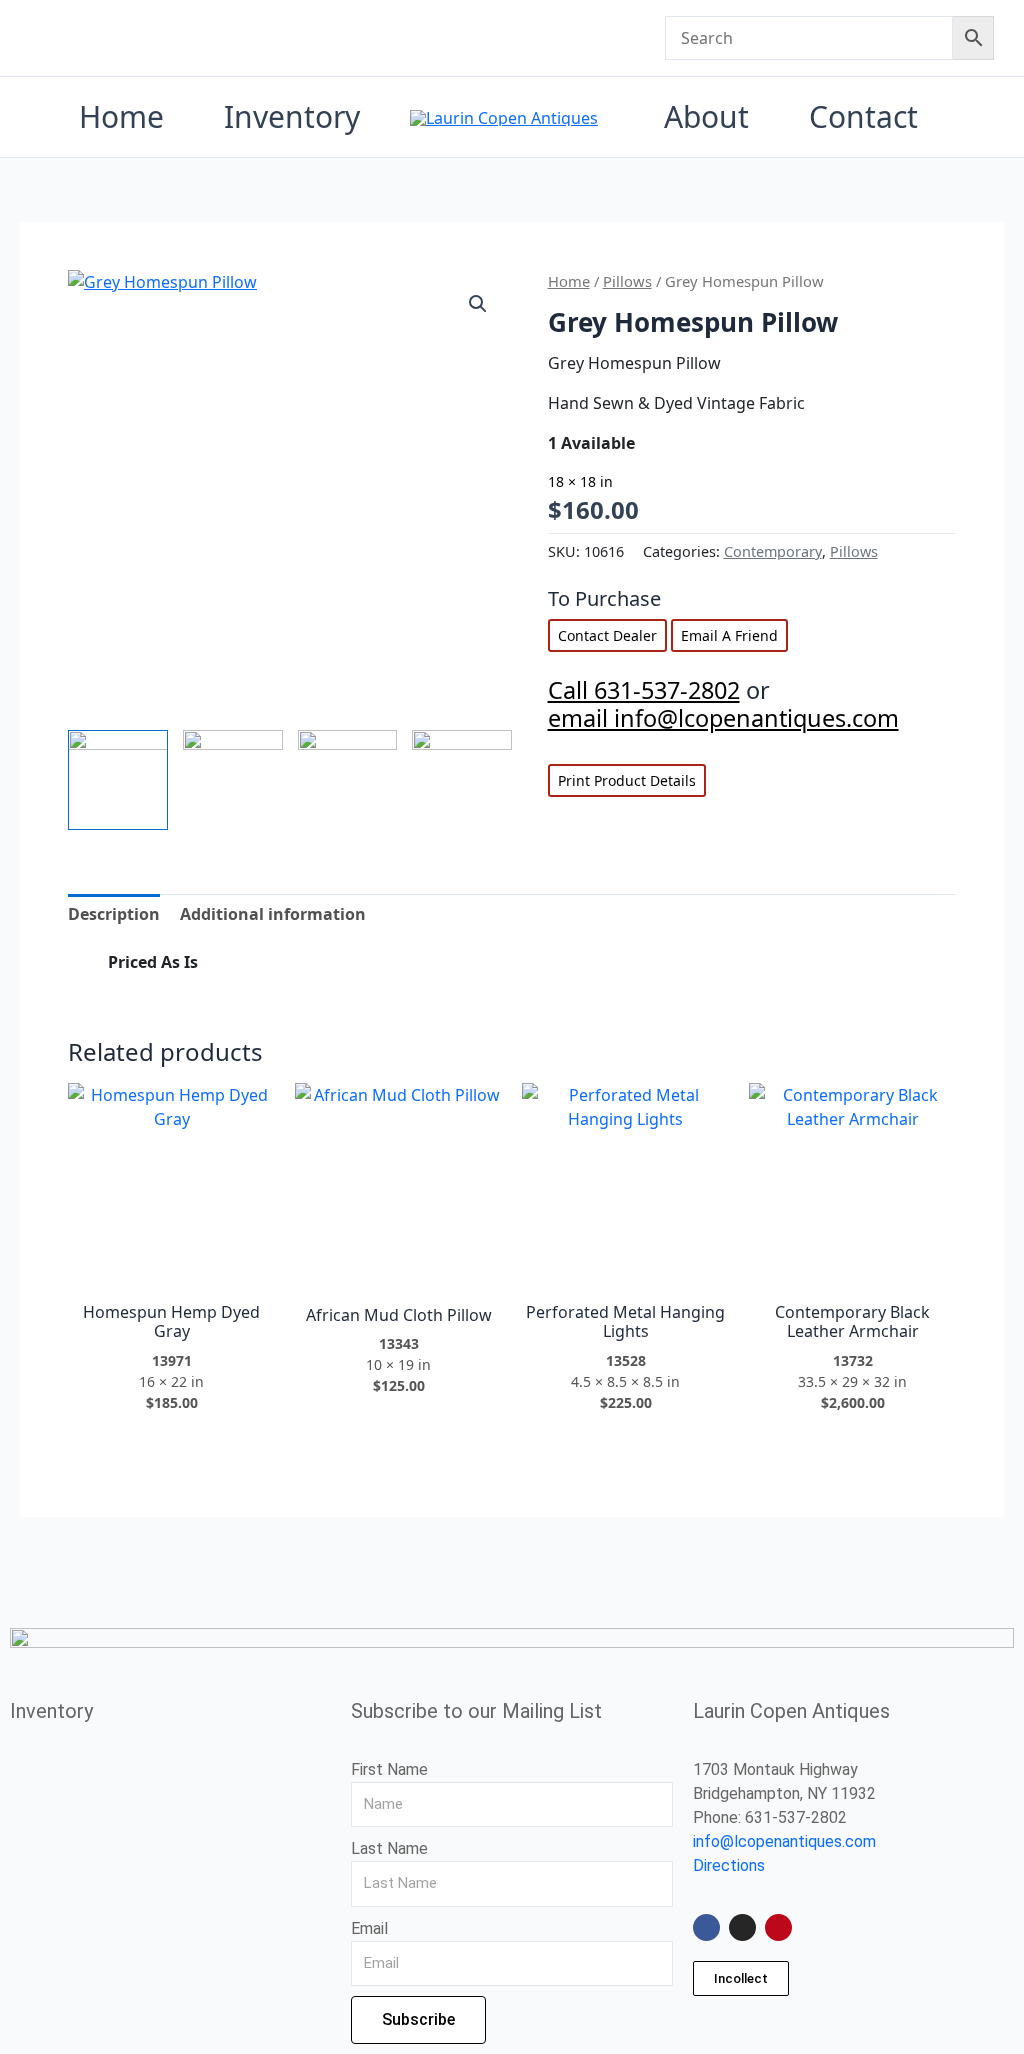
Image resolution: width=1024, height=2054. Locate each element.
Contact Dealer (607, 635)
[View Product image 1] (118, 780)
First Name (389, 1769)
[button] (478, 304)
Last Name (389, 1848)
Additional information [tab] (273, 914)
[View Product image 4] (462, 767)
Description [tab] (114, 914)
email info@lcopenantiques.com (723, 718)
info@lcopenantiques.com (784, 1841)
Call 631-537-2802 (644, 690)
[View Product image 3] (348, 767)
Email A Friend (729, 635)
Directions (729, 1865)
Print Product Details (627, 780)
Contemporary (773, 551)
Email (369, 1928)
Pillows (627, 281)
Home (569, 281)
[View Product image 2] (233, 767)
